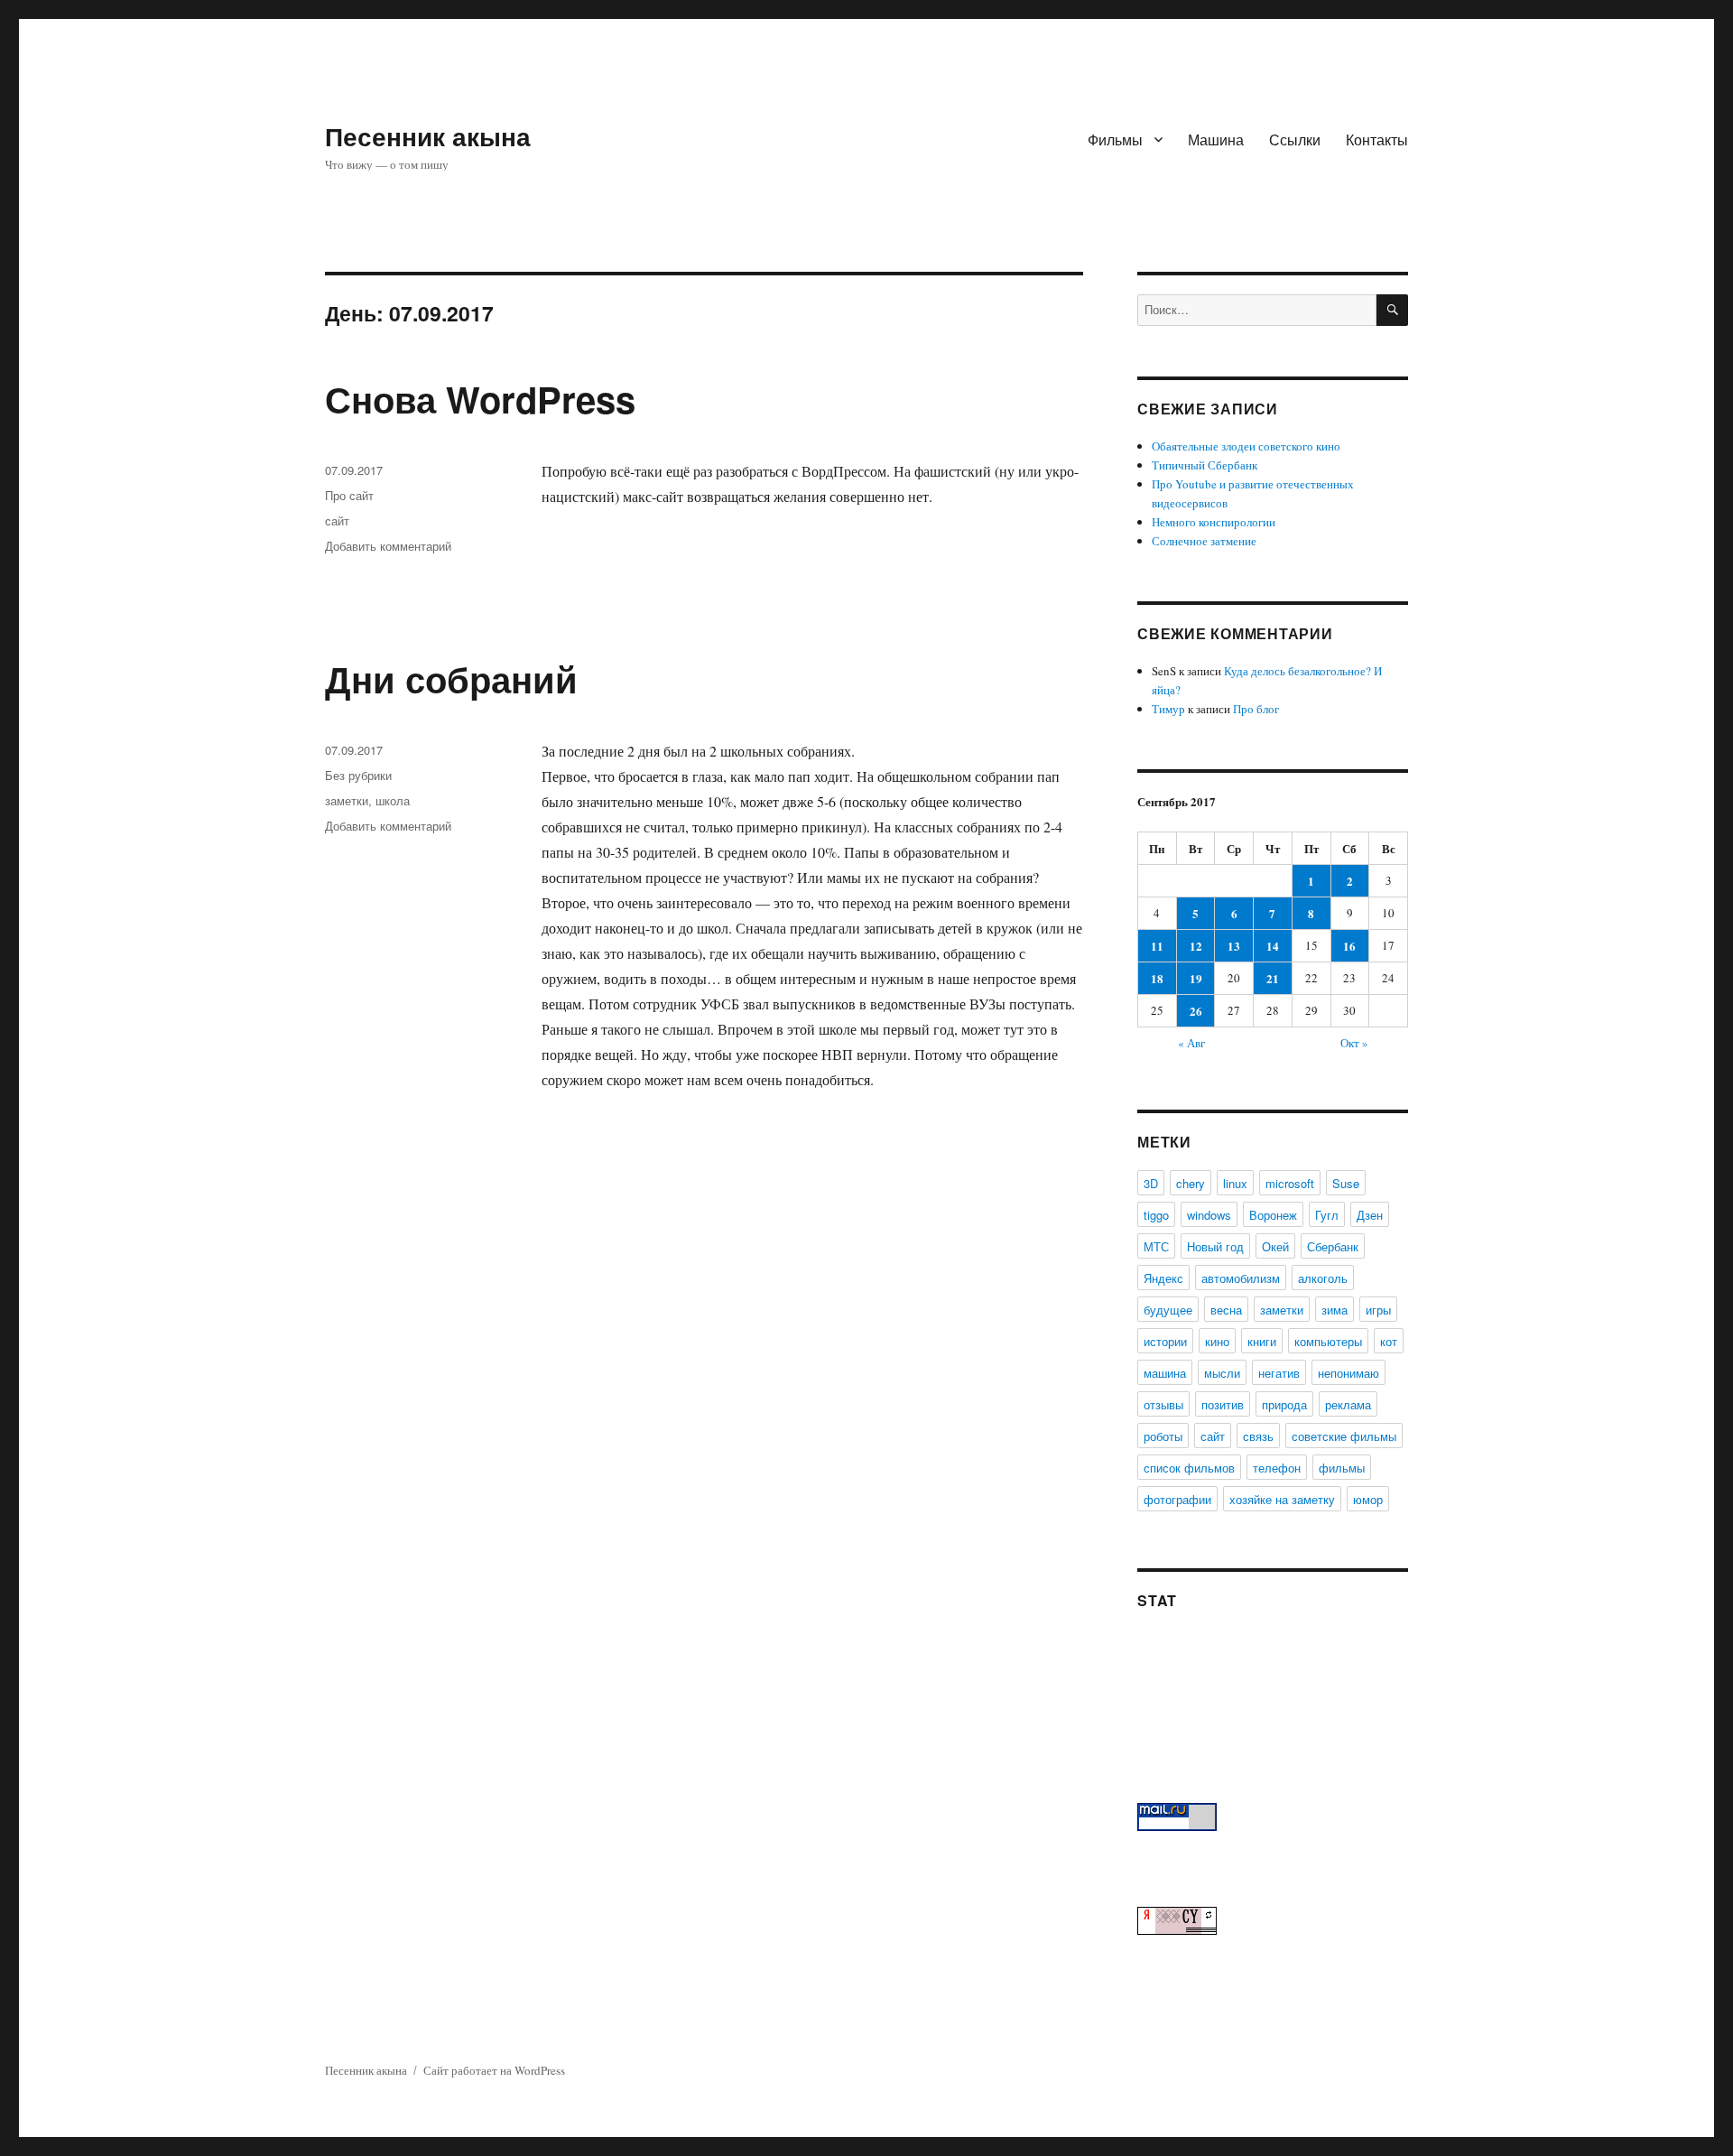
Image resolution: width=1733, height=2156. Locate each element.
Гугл (1327, 1215)
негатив (1279, 1373)
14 (1273, 946)
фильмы (1342, 1468)
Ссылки (1295, 139)
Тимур (1168, 709)
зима (1335, 1310)
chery (1191, 1183)
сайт (337, 520)
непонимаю (1348, 1373)
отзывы (1163, 1404)
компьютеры (1328, 1341)
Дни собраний (451, 678)
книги (1262, 1341)
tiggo (1156, 1215)
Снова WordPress (480, 399)
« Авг (1191, 1043)
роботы (1163, 1436)
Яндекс (1163, 1278)
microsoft (1290, 1183)
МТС (1156, 1246)
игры (1378, 1310)
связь (1258, 1436)
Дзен (1370, 1215)
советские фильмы (1344, 1436)
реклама (1348, 1404)
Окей (1275, 1246)
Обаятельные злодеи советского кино (1246, 446)
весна (1226, 1310)
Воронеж (1273, 1215)
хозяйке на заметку (1282, 1499)
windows (1209, 1215)
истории (1165, 1341)
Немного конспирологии (1214, 522)
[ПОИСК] (1392, 310)
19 (1196, 978)
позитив (1223, 1404)
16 (1349, 946)
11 (1157, 946)
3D (1151, 1183)
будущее (1168, 1310)
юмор (1368, 1499)
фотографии (1177, 1499)
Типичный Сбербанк (1205, 465)
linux (1235, 1183)
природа (1284, 1404)
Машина (1216, 139)
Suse (1346, 1183)
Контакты (1377, 139)
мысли (1222, 1373)
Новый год (1215, 1246)
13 (1234, 946)
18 (1157, 978)
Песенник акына (428, 136)
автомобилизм (1241, 1278)
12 (1196, 946)
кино (1217, 1341)
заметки (347, 800)
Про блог (1256, 709)
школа (393, 800)
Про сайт (349, 495)
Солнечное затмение (1204, 541)
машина (1165, 1373)
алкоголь (1323, 1278)
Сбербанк (1333, 1246)
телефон (1277, 1468)
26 (1196, 1011)
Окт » (1354, 1043)
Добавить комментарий (388, 546)
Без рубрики (358, 775)
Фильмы (1115, 139)
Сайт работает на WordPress (494, 2070)
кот (1389, 1341)
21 (1273, 978)
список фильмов (1189, 1468)
